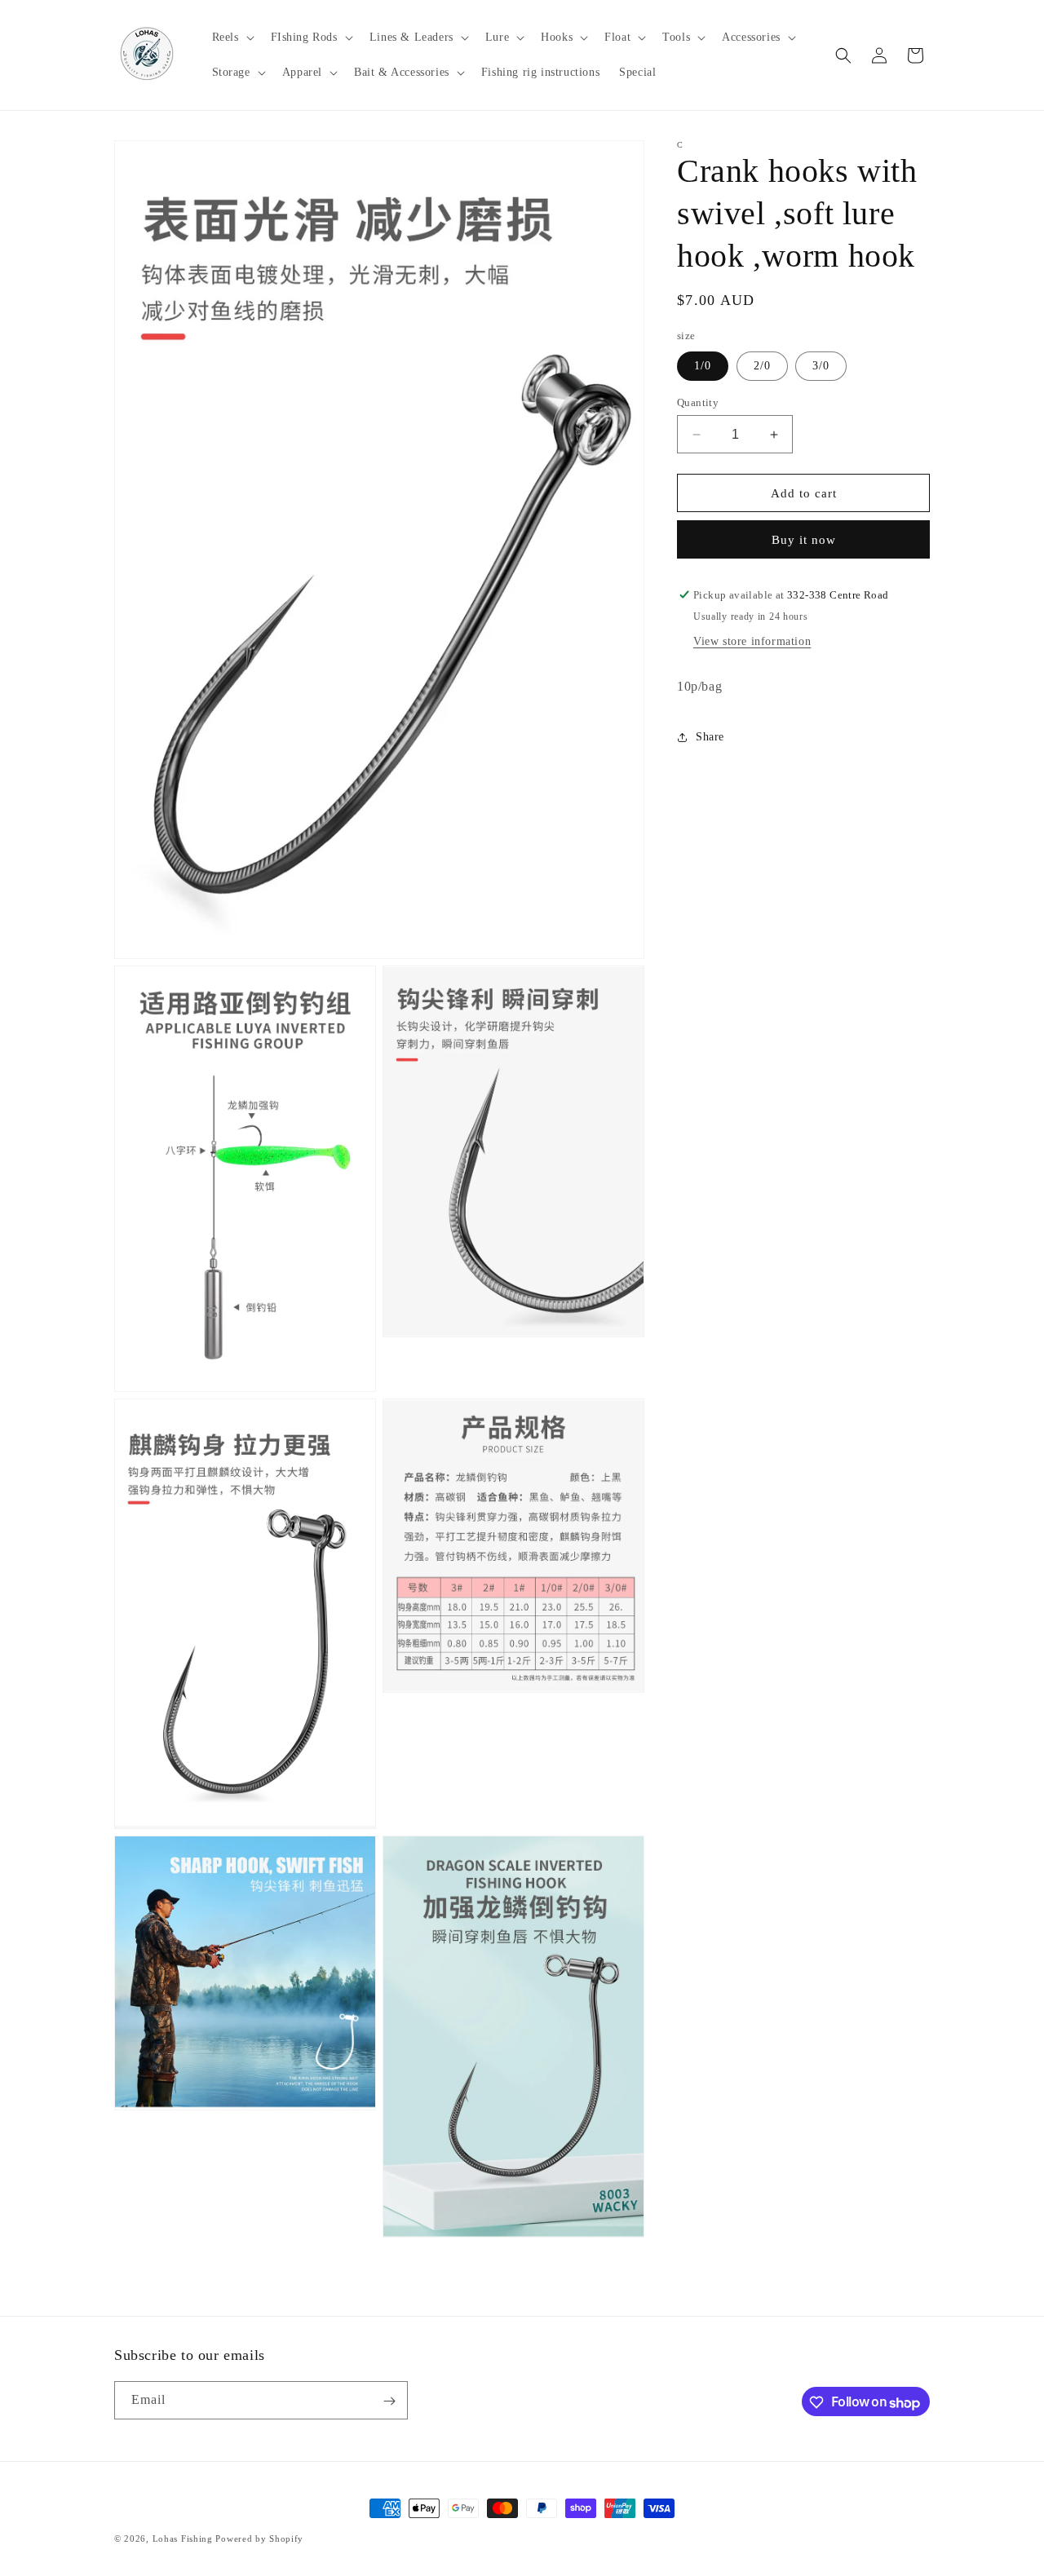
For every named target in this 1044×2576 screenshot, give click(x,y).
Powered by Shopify (259, 2538)
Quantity (698, 402)
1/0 (703, 366)
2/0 (762, 366)
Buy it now (804, 540)
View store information (752, 641)
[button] (232, 38)
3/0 (821, 366)
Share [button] (710, 737)
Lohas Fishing (183, 2538)
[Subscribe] (389, 2401)
